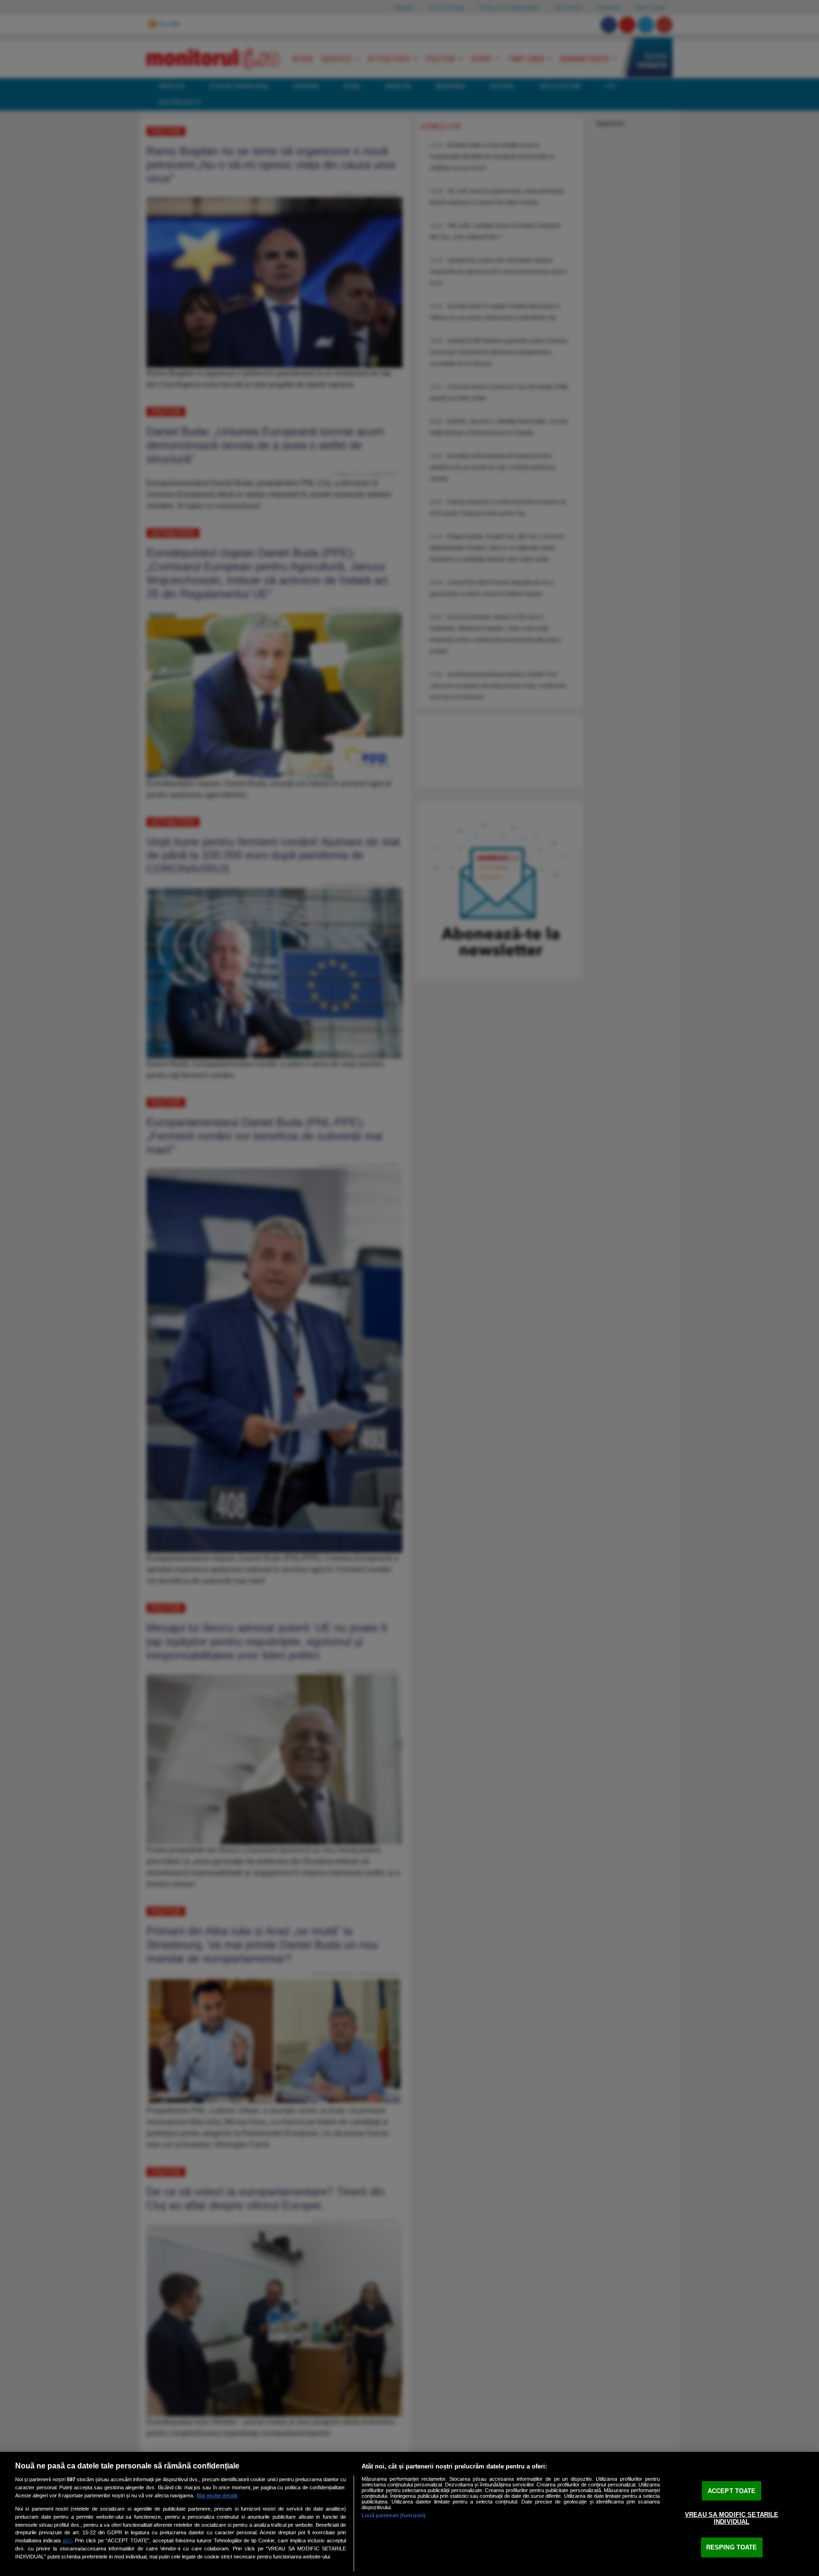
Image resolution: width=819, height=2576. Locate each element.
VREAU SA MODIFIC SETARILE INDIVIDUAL (732, 2518)
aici (67, 2540)
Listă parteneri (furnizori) (394, 2515)
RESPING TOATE (732, 2547)
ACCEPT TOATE (732, 2491)
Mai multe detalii (217, 2495)
